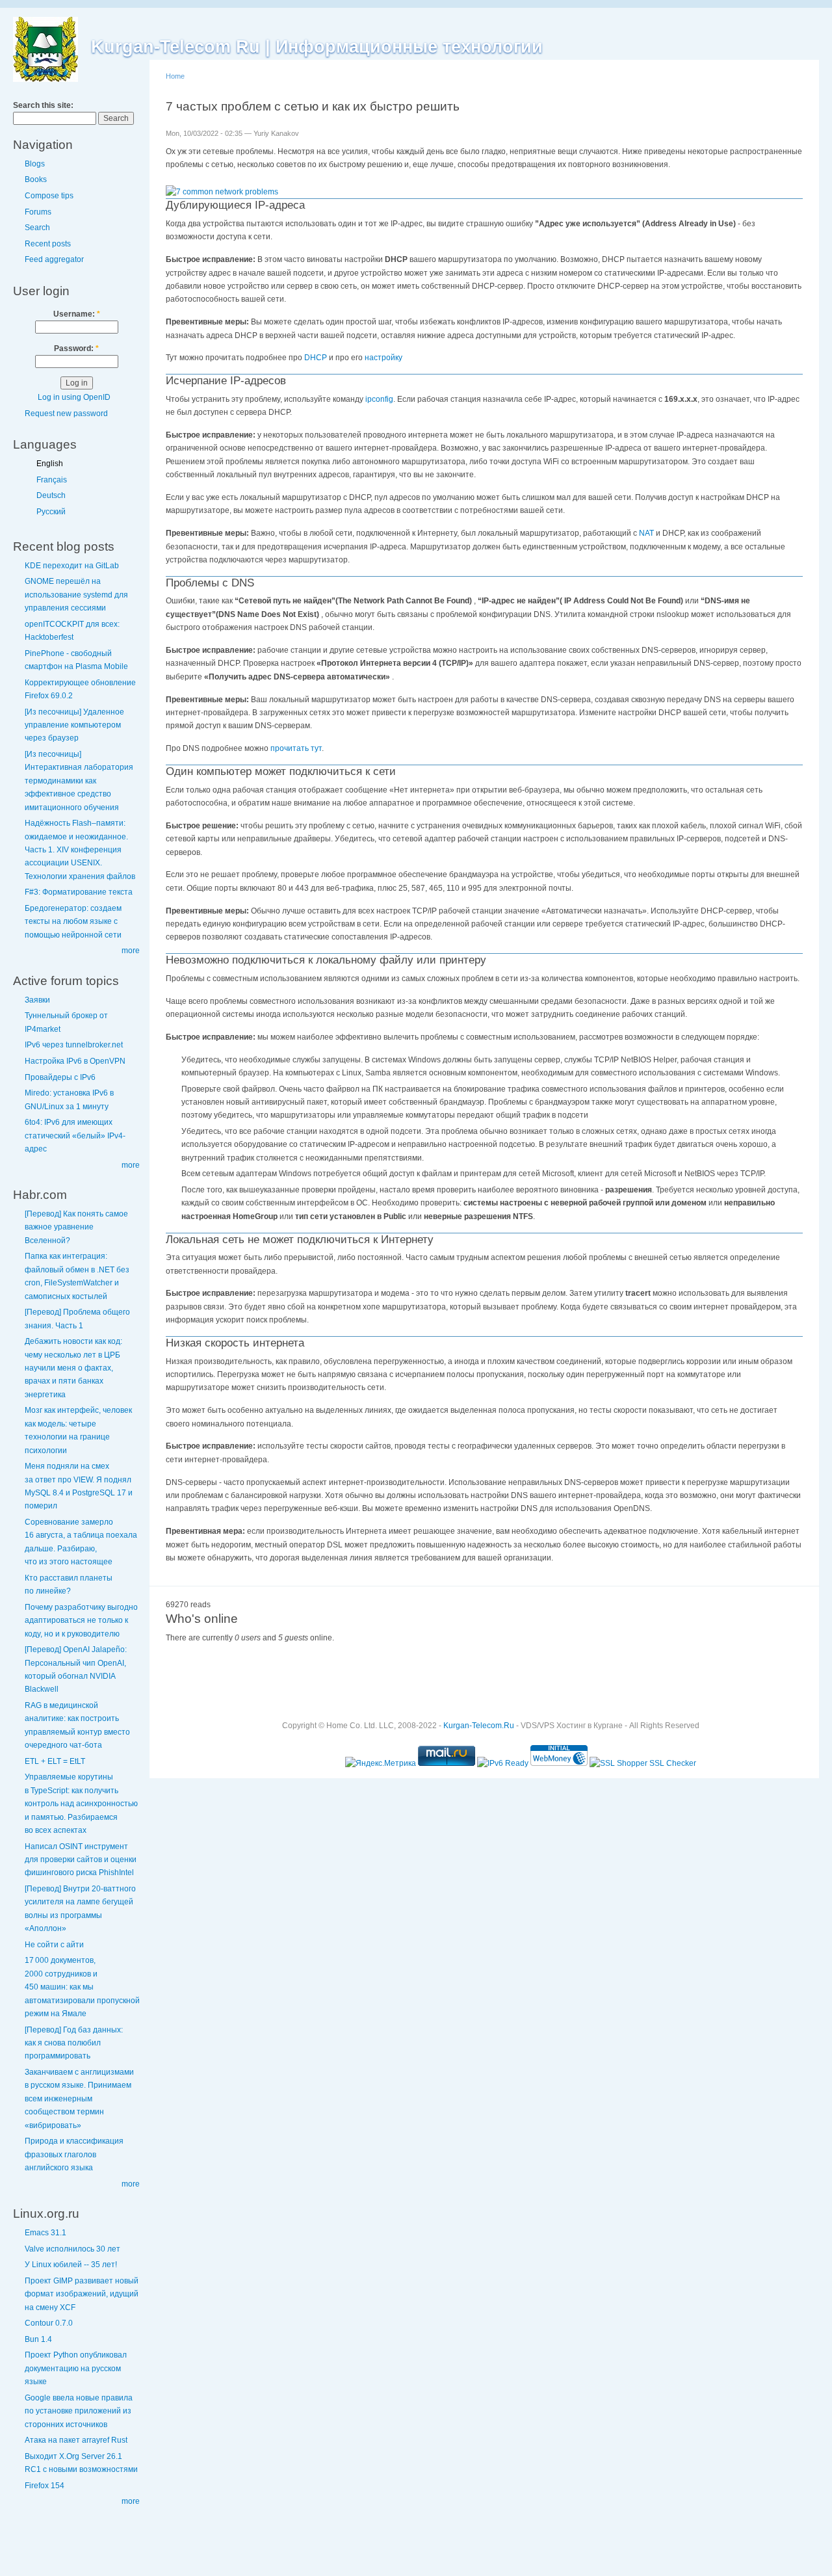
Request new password (66, 414)
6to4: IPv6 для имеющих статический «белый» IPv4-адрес (75, 1136)
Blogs (35, 164)
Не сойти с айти (54, 1945)
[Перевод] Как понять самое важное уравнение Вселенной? (76, 1227)
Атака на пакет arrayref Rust (76, 2440)
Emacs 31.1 (45, 2233)
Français (52, 480)
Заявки (37, 1000)
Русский (51, 512)
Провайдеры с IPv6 (60, 1077)
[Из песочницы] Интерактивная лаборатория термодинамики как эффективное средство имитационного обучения (79, 781)
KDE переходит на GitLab (72, 566)
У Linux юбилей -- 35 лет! (71, 2265)
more (131, 951)
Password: (76, 348)
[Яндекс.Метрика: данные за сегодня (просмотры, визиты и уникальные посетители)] (381, 1763)
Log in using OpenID (74, 397)
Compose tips (49, 196)
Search (37, 228)
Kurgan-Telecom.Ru (479, 1726)
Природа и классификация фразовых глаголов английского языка (74, 2154)
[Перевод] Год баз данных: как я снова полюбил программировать (74, 2043)
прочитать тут (296, 748)
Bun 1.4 (38, 2339)
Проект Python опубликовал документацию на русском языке (76, 2368)
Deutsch (51, 495)
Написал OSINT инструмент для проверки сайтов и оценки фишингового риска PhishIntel (81, 1860)
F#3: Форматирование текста (79, 892)
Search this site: (43, 105)
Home (175, 76)
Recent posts (48, 244)
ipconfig (379, 399)
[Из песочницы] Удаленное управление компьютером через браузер (74, 725)
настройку (383, 358)
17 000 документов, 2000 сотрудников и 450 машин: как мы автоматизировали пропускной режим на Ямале (82, 1987)
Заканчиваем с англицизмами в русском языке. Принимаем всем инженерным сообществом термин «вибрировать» (79, 2099)
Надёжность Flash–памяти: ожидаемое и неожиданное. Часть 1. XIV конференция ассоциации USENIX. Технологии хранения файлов (80, 850)
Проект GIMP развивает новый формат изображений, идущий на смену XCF (82, 2294)
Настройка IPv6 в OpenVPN (75, 1061)
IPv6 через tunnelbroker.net (74, 1045)
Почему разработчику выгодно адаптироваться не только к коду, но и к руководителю (81, 1621)
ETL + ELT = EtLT (55, 1761)
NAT (646, 533)
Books (36, 179)
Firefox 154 (45, 2486)
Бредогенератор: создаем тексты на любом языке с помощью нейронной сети (73, 922)
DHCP (316, 358)
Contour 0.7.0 (49, 2323)
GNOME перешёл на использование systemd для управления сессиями (76, 595)
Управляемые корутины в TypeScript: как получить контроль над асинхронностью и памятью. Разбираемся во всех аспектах (81, 1804)
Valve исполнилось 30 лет (72, 2249)
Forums (38, 212)
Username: (77, 314)
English (50, 464)
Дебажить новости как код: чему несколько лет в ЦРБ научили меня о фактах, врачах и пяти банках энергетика (73, 1368)
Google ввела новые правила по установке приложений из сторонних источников (79, 2411)
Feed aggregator (54, 259)
